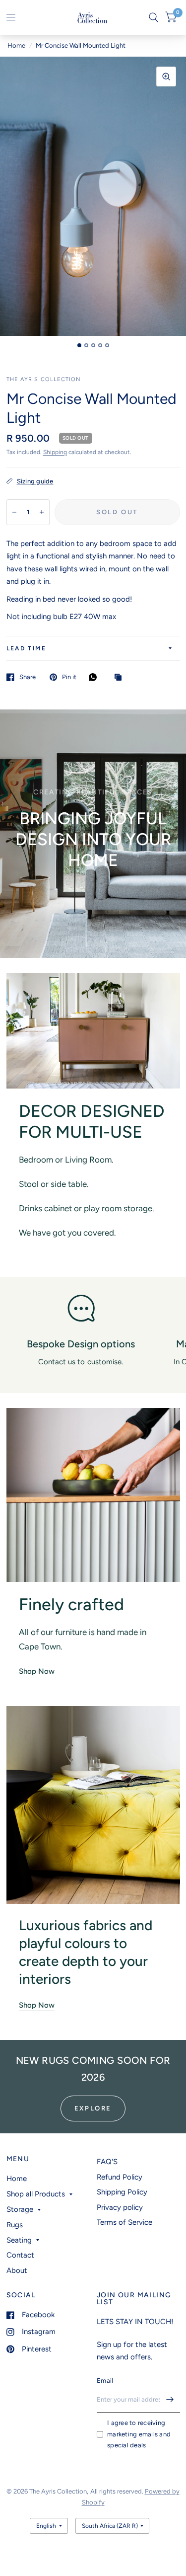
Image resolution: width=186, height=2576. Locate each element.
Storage (20, 2209)
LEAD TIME (27, 648)
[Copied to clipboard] (121, 678)
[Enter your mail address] (170, 2400)
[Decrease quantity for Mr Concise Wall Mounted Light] (14, 512)
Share (28, 677)
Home (16, 45)
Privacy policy (120, 2207)
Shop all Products (36, 2194)
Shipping (55, 452)
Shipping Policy (122, 2192)
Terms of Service (124, 2222)
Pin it (69, 677)
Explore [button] (93, 2108)
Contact (20, 2255)
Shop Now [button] (37, 1671)
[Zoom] (166, 77)
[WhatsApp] (95, 677)
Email (105, 2381)
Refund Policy (120, 2177)
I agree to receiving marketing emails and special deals (139, 2434)
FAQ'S (107, 2162)
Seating (19, 2240)
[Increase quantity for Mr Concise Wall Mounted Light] (42, 512)
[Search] (154, 17)
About (17, 2270)
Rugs (15, 2225)
